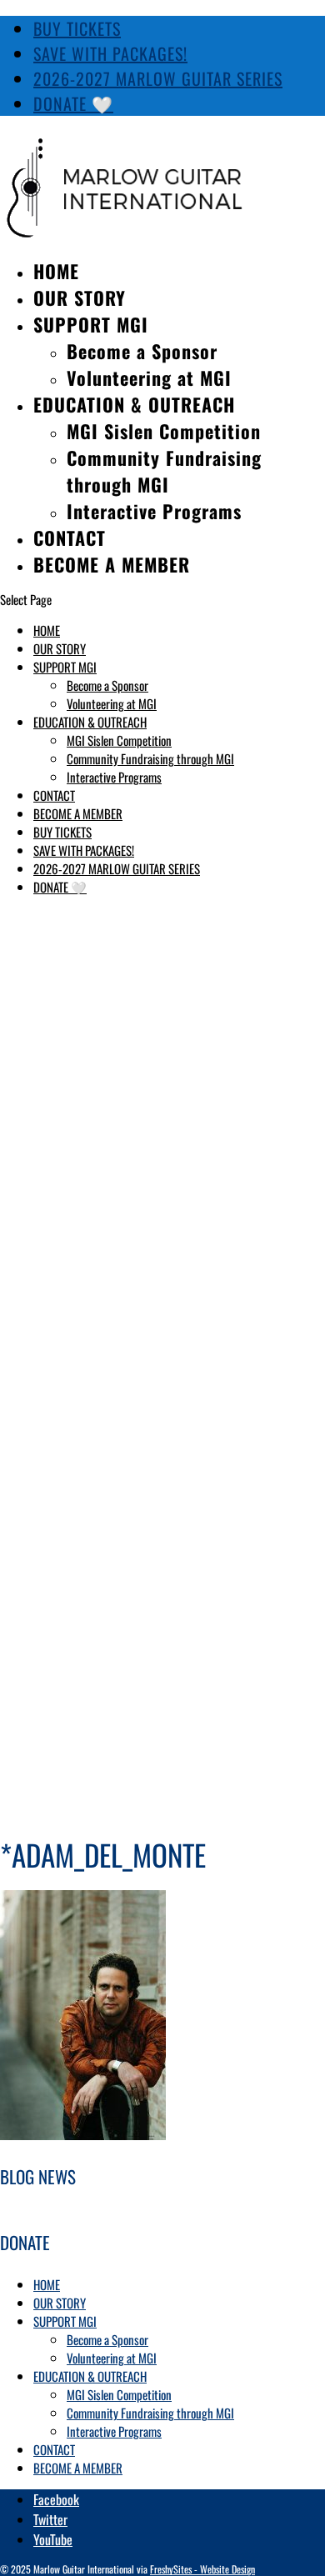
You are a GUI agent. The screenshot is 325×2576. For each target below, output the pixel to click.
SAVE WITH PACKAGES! (110, 53)
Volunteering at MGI (149, 378)
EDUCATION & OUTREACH (134, 404)
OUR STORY (80, 298)
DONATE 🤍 (73, 103)
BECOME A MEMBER (112, 564)
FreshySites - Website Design (202, 2569)
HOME (56, 271)
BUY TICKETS (77, 28)
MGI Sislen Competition (164, 431)
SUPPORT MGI (91, 324)
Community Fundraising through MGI (164, 471)
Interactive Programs (154, 511)
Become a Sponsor (142, 351)
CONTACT (70, 538)
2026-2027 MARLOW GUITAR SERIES (158, 78)
